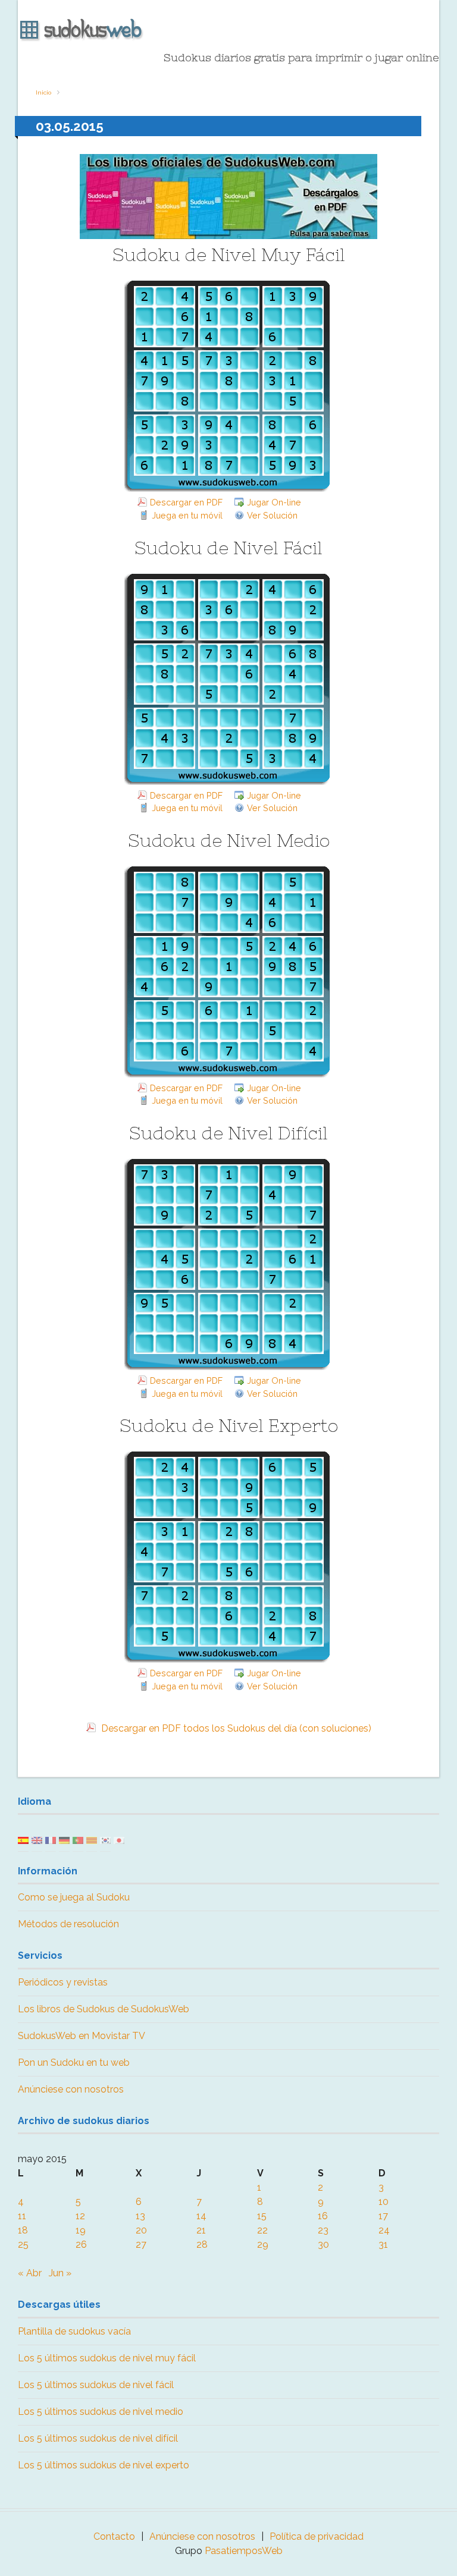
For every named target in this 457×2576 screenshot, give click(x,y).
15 (262, 2216)
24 (384, 2230)
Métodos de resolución (68, 1924)
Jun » (60, 2273)
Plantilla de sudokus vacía (74, 2331)
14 (201, 2216)
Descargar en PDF (186, 502)
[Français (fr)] (51, 1840)
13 (140, 2216)
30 (323, 2244)
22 (262, 2230)
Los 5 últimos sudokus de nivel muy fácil (107, 2358)
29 (263, 2244)
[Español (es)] (23, 1840)
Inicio (43, 92)
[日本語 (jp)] (119, 1840)
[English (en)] (37, 1840)
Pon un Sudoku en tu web (74, 2063)
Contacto (114, 2536)
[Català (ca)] (92, 1840)
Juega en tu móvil (187, 515)
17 (383, 2216)
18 (23, 2230)
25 (23, 2244)
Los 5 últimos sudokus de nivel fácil (96, 2385)
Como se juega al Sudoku (74, 1897)
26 (81, 2244)
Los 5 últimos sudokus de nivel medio (101, 2412)
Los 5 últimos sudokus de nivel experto (104, 2465)
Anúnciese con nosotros (71, 2089)
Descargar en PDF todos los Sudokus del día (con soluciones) (235, 1728)
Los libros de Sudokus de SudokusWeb (104, 2009)
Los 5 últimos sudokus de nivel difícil (98, 2438)
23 (323, 2230)
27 (141, 2244)
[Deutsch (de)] (64, 1840)
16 (323, 2216)
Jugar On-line (274, 502)
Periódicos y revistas (63, 1982)
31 (383, 2244)
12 (80, 2216)
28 (202, 2244)
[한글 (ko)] (105, 1840)
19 (81, 2230)
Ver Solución (272, 515)
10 (384, 2202)
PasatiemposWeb (244, 2551)
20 (141, 2230)
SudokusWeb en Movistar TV (82, 2036)
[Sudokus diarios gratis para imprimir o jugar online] (228, 30)
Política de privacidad (317, 2536)
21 (201, 2230)
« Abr (30, 2273)
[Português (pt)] (78, 1840)
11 (22, 2216)
